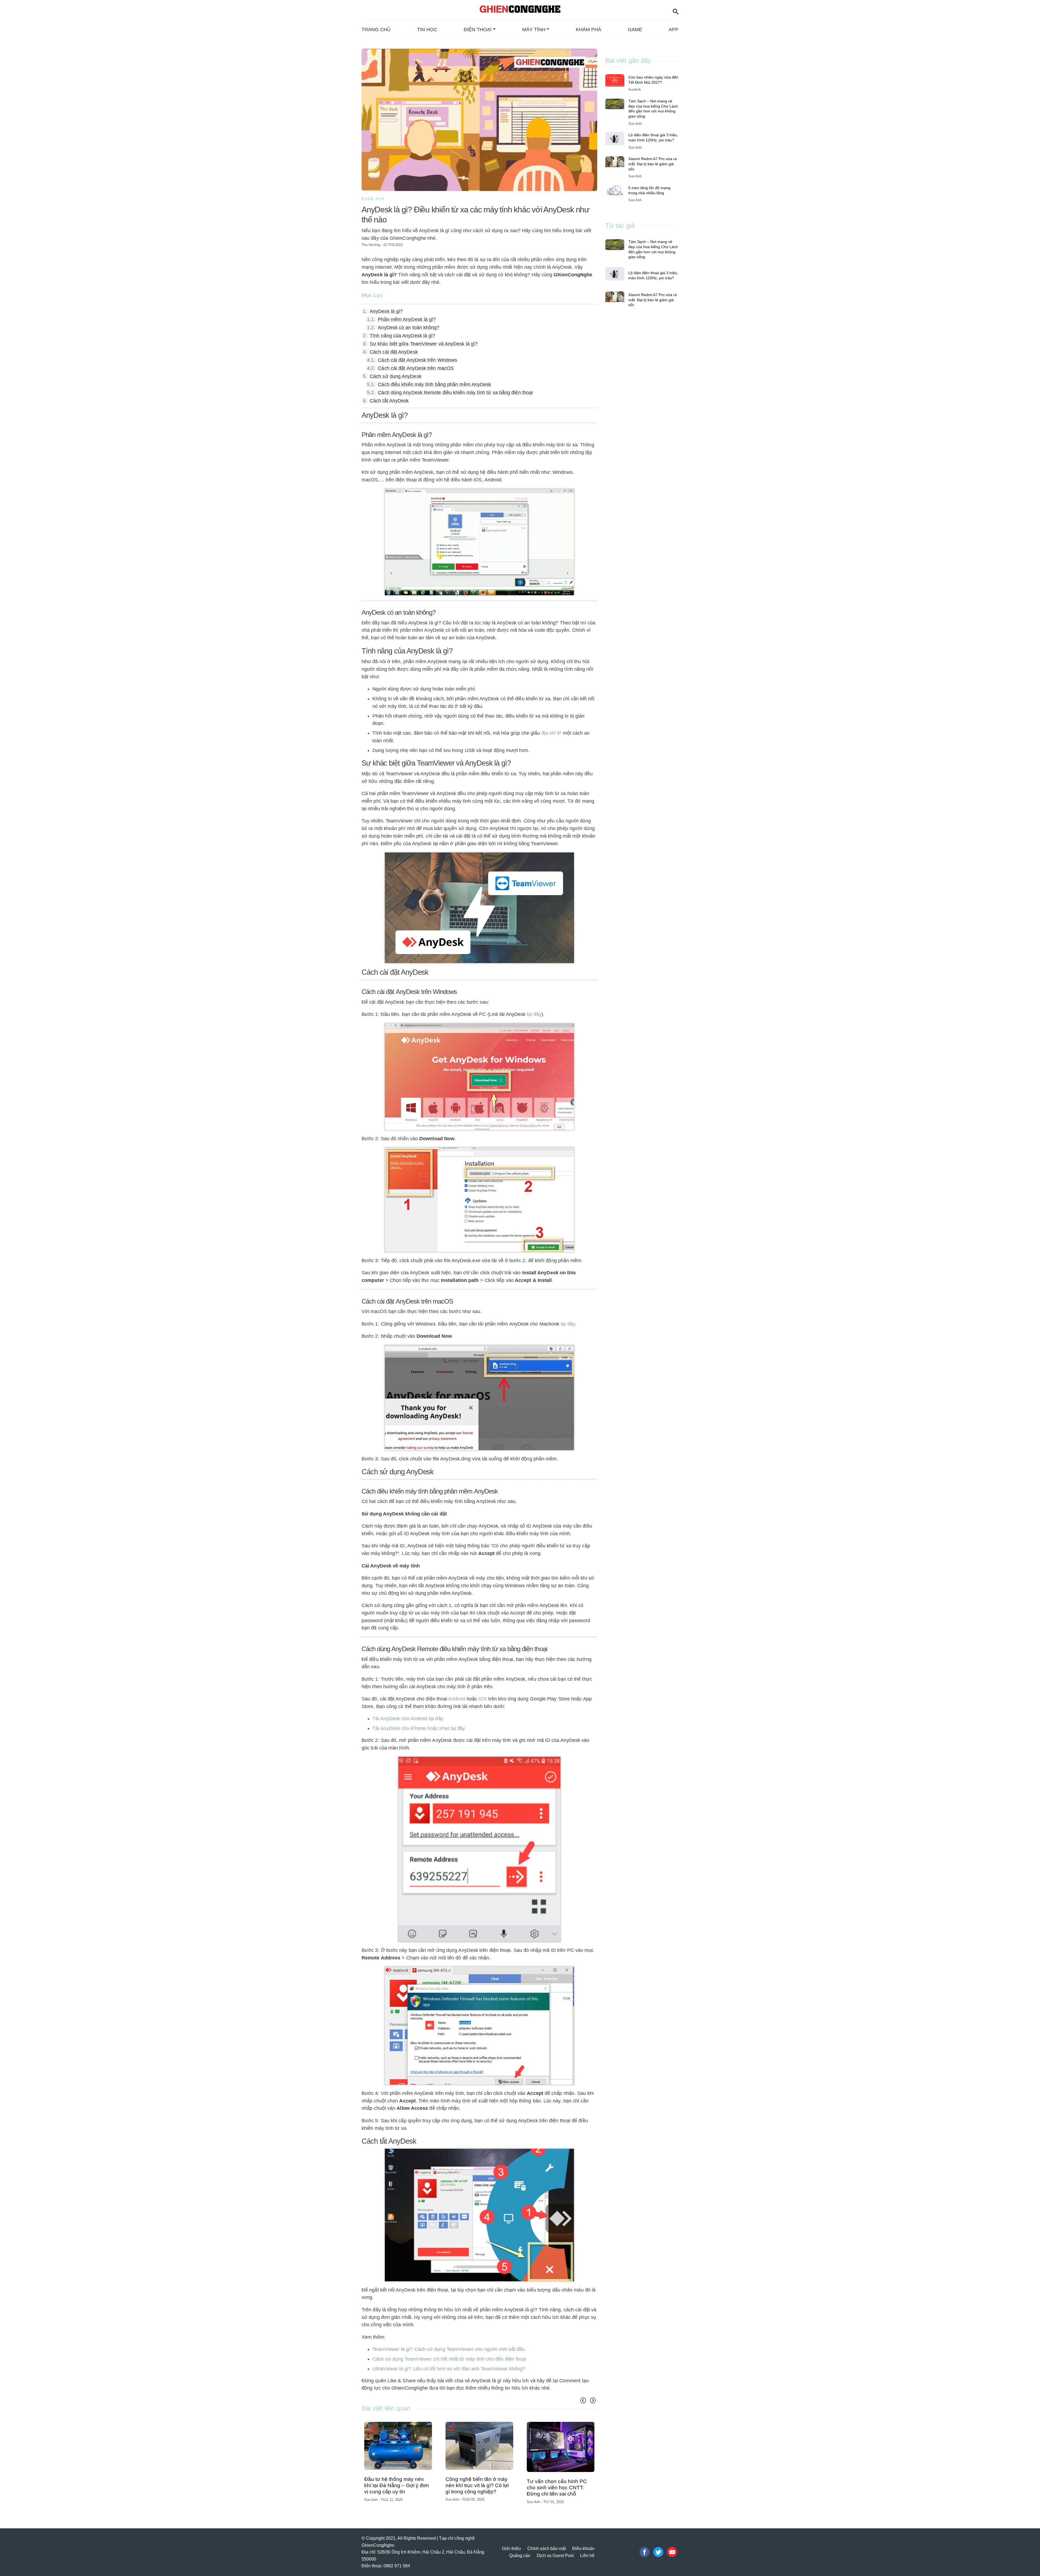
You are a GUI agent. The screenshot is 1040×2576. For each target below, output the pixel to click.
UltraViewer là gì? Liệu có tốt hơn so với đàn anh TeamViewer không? (449, 2369)
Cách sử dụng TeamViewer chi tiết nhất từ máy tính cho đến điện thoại (449, 2359)
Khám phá (589, 30)
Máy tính (534, 30)
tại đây (534, 1014)
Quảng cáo (520, 2550)
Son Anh (371, 2496)
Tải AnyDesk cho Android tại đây (408, 1719)
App (674, 30)
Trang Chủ (376, 30)
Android (457, 1699)
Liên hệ (587, 2550)
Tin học (427, 30)
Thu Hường (371, 245)
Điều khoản (583, 2543)
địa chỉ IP (552, 733)
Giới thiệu (511, 2543)
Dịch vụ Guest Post (555, 2550)
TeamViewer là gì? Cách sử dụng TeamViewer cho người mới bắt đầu (449, 2349)
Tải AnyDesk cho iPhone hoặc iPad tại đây (419, 1728)
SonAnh (635, 90)
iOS (482, 1699)
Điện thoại (478, 30)
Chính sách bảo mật (547, 2543)
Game (635, 30)
